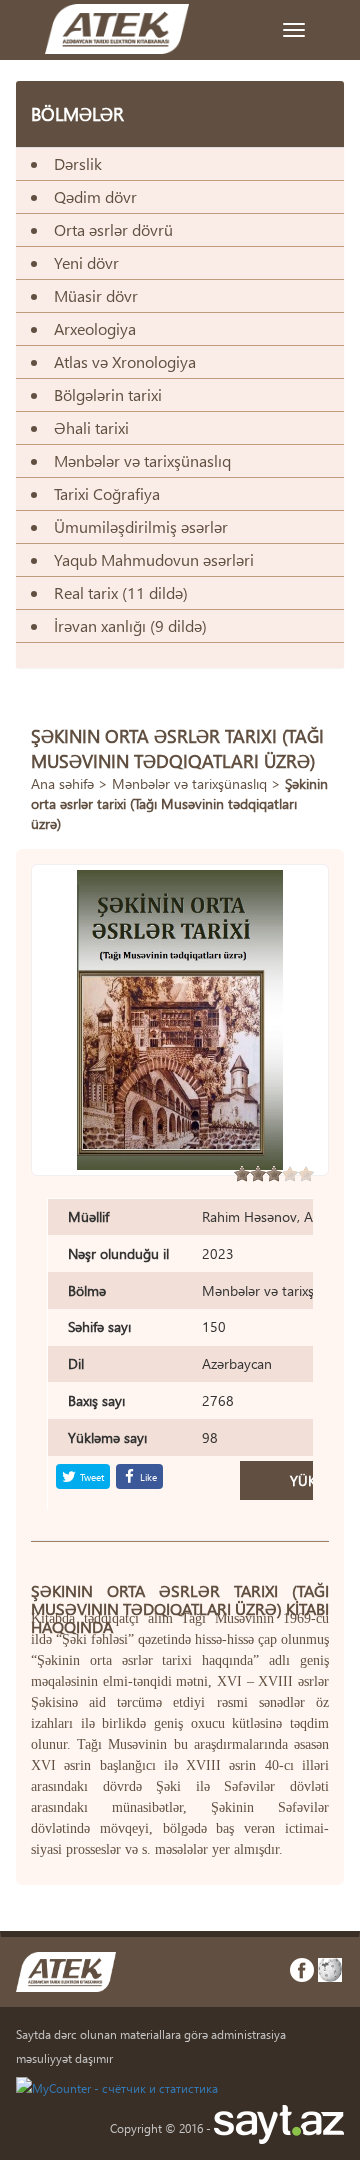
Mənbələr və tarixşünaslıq (189, 783)
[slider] (274, 1174)
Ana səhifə (62, 783)
